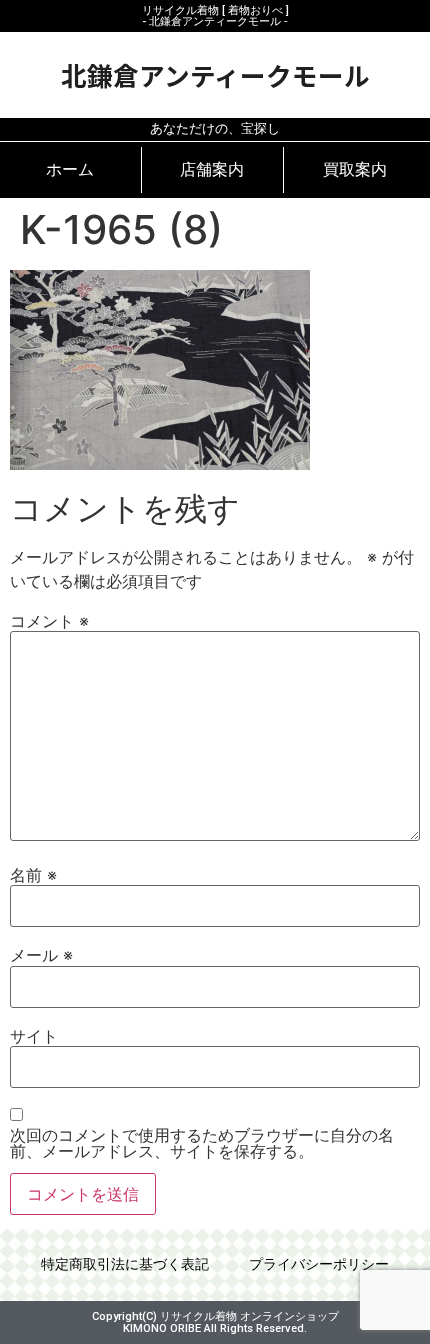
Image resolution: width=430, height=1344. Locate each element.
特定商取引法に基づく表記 (125, 1264)
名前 (33, 875)
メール (41, 955)
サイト (34, 1036)
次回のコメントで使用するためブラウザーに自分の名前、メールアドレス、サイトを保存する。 (202, 1143)
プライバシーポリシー (319, 1264)
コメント (49, 621)
